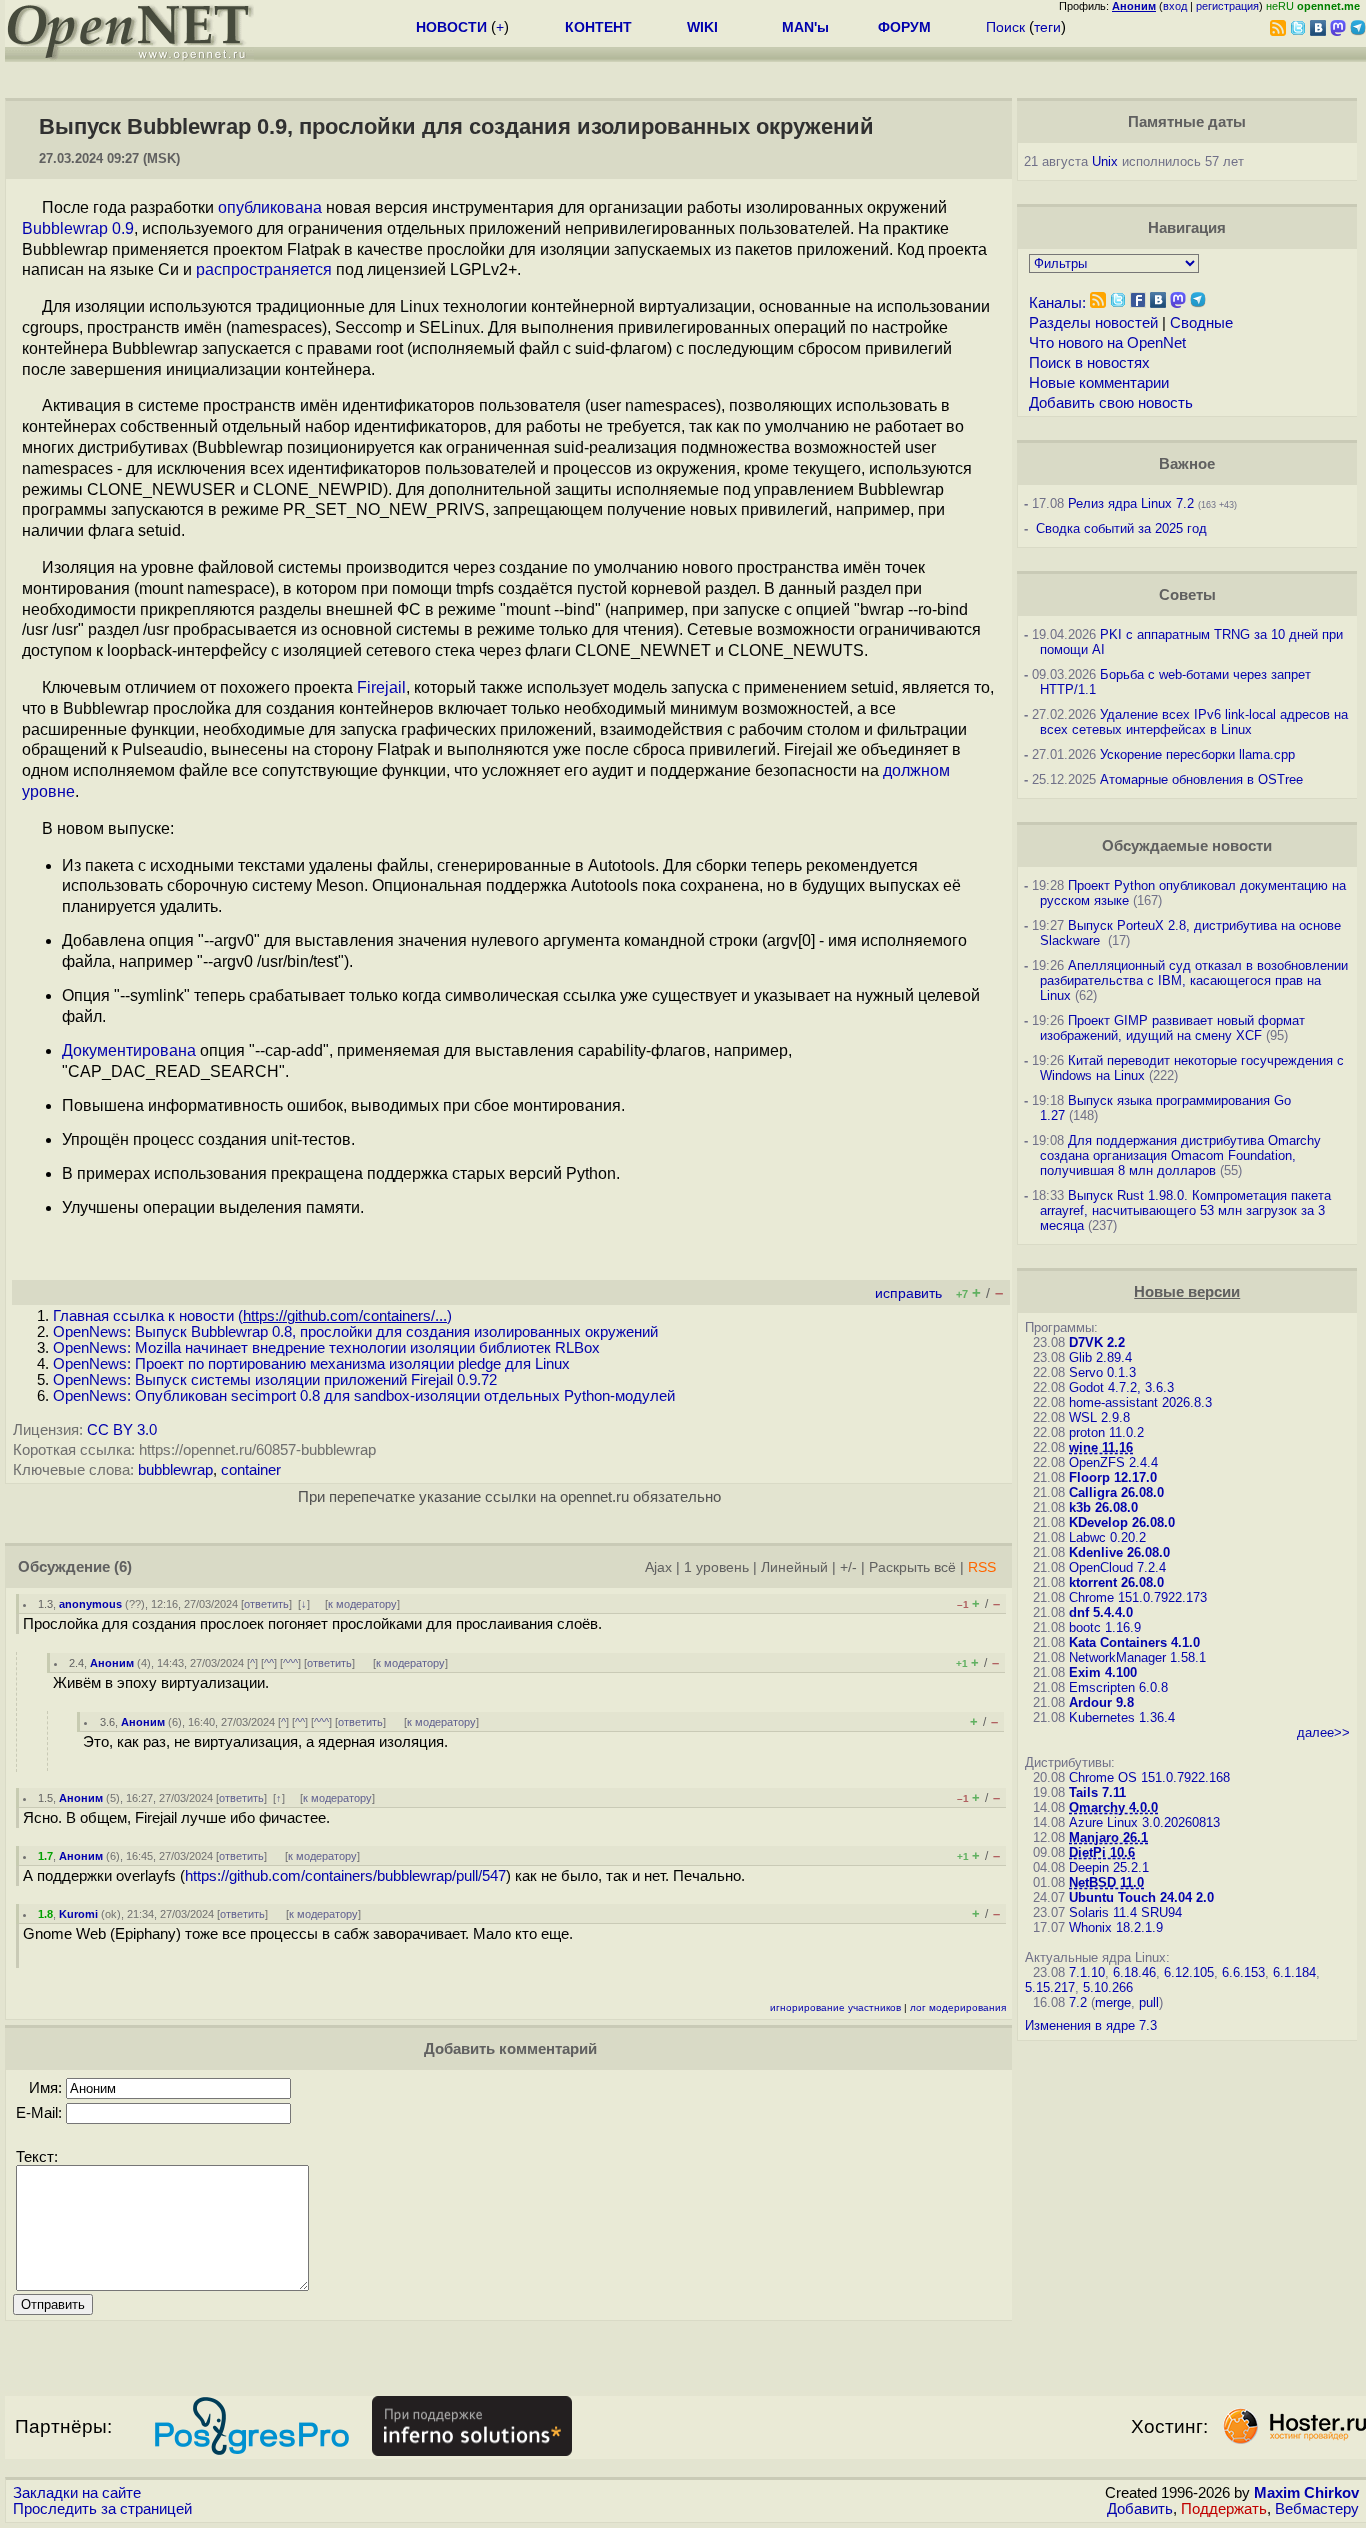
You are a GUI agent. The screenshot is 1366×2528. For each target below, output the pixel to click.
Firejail (381, 687)
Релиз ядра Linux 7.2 (1131, 503)
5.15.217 (1050, 1987)
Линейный (794, 1567)
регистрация (1227, 6)
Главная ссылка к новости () (252, 1316)
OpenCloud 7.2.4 (1117, 1567)
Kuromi (78, 1914)
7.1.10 (1087, 1972)
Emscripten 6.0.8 (1118, 1687)
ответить (266, 1604)
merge (1113, 2002)
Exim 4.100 (1103, 1672)
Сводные (1201, 323)
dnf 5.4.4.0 (1101, 1612)
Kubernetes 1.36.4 (1122, 1717)
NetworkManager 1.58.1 (1137, 1657)
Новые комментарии (1099, 383)
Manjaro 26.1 (1108, 1837)
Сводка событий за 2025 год (1121, 528)
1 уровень (716, 1567)
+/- (848, 1567)
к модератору (362, 1604)
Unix (1105, 161)
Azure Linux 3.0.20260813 (1144, 1822)
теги (1047, 27)
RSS (982, 1567)
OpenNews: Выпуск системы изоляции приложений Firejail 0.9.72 (275, 1380)
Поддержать (1224, 2509)
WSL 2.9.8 (1099, 1417)
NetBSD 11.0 (1106, 1882)
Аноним (112, 1663)
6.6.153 (1243, 1972)
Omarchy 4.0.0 (1113, 1807)
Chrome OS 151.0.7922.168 (1149, 1777)
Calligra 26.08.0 (1116, 1492)
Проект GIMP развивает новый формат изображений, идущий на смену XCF (1172, 1028)
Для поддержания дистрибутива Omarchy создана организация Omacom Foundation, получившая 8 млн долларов (1180, 1155)
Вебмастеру (1317, 2509)
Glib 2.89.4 (1100, 1357)
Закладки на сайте (77, 2493)
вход (1175, 6)
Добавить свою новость (1111, 403)
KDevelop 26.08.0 (1122, 1522)
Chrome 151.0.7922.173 (1138, 1597)
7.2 (1078, 2002)
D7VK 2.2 (1097, 1342)
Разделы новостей (1093, 323)
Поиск (1005, 27)
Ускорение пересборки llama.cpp (1197, 754)
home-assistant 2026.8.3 (1140, 1402)
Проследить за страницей (102, 2509)
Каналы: (1057, 303)
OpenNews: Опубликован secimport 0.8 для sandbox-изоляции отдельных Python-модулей (364, 1396)
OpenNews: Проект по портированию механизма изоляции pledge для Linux (311, 1364)
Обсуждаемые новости (1187, 846)
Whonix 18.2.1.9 (1116, 1927)
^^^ (290, 1663)
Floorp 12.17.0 (1113, 1477)
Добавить (1140, 2509)
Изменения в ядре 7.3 (1091, 2025)
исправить (908, 1293)
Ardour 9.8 (1101, 1702)
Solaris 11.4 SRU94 (1125, 1912)
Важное (1187, 464)
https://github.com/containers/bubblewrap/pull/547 (345, 1876)
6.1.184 (1294, 1972)
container (251, 1470)
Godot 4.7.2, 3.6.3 (1121, 1387)
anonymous (90, 1604)
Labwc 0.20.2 (1107, 1537)
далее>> (1323, 1732)
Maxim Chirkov (1306, 2493)
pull (1149, 2002)
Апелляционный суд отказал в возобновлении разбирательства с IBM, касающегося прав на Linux (1194, 980)
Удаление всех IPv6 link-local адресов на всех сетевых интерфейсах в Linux (1194, 722)
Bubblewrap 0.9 (78, 228)
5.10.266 (1108, 1987)
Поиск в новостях (1089, 363)
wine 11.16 (1101, 1447)
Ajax (658, 1567)
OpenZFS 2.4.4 (1113, 1462)
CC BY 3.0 (122, 1430)
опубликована (270, 207)
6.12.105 (1189, 1972)
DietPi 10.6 (1102, 1852)
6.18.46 (1134, 1972)
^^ (269, 1663)
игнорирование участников (835, 2007)
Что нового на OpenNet (1107, 343)
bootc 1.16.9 (1105, 1627)
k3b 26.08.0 (1103, 1507)
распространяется (264, 269)
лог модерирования (958, 2007)
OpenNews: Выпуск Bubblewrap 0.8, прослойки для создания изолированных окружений (355, 1332)
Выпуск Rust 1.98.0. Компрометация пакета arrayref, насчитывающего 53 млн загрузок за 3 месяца (1185, 1210)
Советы (1187, 595)
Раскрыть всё (912, 1567)
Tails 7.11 (1097, 1792)
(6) (123, 1567)
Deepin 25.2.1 (1109, 1867)
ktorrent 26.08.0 (1116, 1582)
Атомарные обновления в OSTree (1201, 779)
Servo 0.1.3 (1102, 1372)
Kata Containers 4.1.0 (1134, 1642)
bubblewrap (175, 1470)
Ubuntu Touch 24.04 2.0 (1141, 1897)
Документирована (129, 1050)
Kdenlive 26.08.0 (1119, 1552)
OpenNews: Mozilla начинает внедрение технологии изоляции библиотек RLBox (326, 1348)
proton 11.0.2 (1106, 1432)
